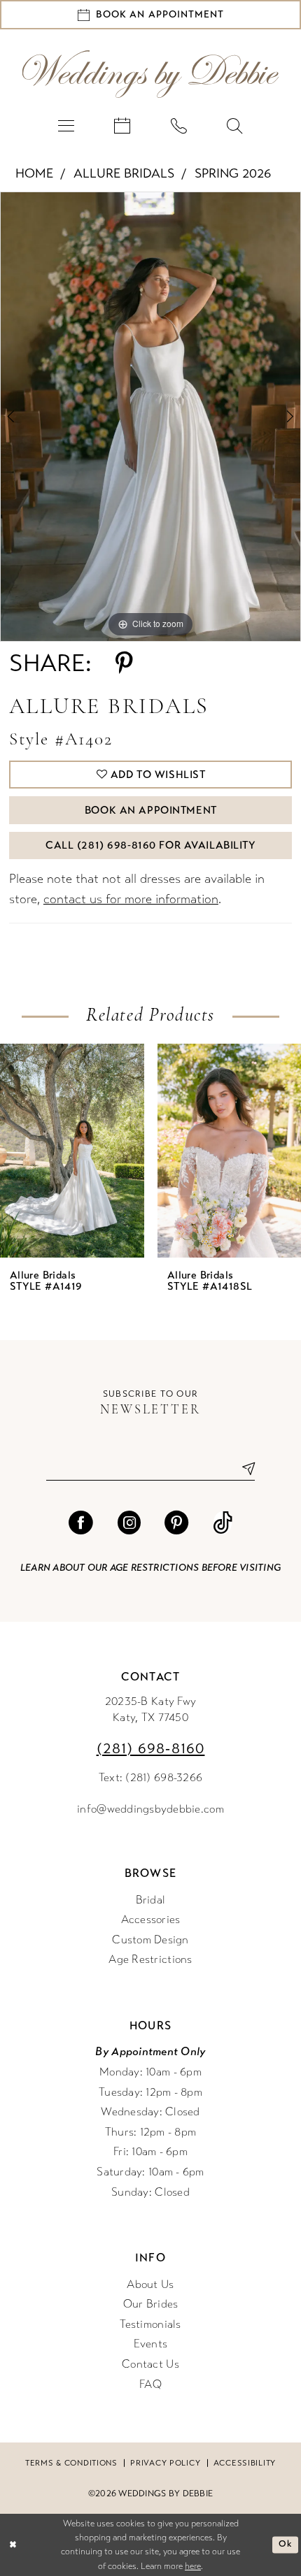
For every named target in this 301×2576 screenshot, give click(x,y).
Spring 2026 (233, 173)
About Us (150, 2284)
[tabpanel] (150, 417)
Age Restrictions (150, 1959)
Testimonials (150, 2324)
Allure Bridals (124, 173)
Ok (285, 2544)
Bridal (151, 1900)
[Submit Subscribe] (243, 1468)
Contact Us (150, 2364)
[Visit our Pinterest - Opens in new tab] (176, 1523)
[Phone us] (178, 125)
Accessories (151, 1920)
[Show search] (234, 125)
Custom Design (150, 1940)
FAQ (150, 2384)
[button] (66, 125)
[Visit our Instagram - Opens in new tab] (129, 1523)
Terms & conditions (71, 2463)
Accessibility (245, 2463)
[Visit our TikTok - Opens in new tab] (223, 1523)
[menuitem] (66, 125)
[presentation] (72, 1151)
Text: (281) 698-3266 (150, 1778)
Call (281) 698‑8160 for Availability (151, 845)
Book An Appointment (151, 810)
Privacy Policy (165, 2463)
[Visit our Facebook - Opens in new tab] (80, 1523)
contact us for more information (131, 899)
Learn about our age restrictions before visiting (150, 1568)
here (193, 2566)
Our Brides (151, 2304)
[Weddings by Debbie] (151, 74)
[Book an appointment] (122, 125)
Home (34, 173)
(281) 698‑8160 (151, 1749)
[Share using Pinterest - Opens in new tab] (124, 663)
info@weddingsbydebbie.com (150, 1809)
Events (151, 2344)
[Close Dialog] (13, 2545)
